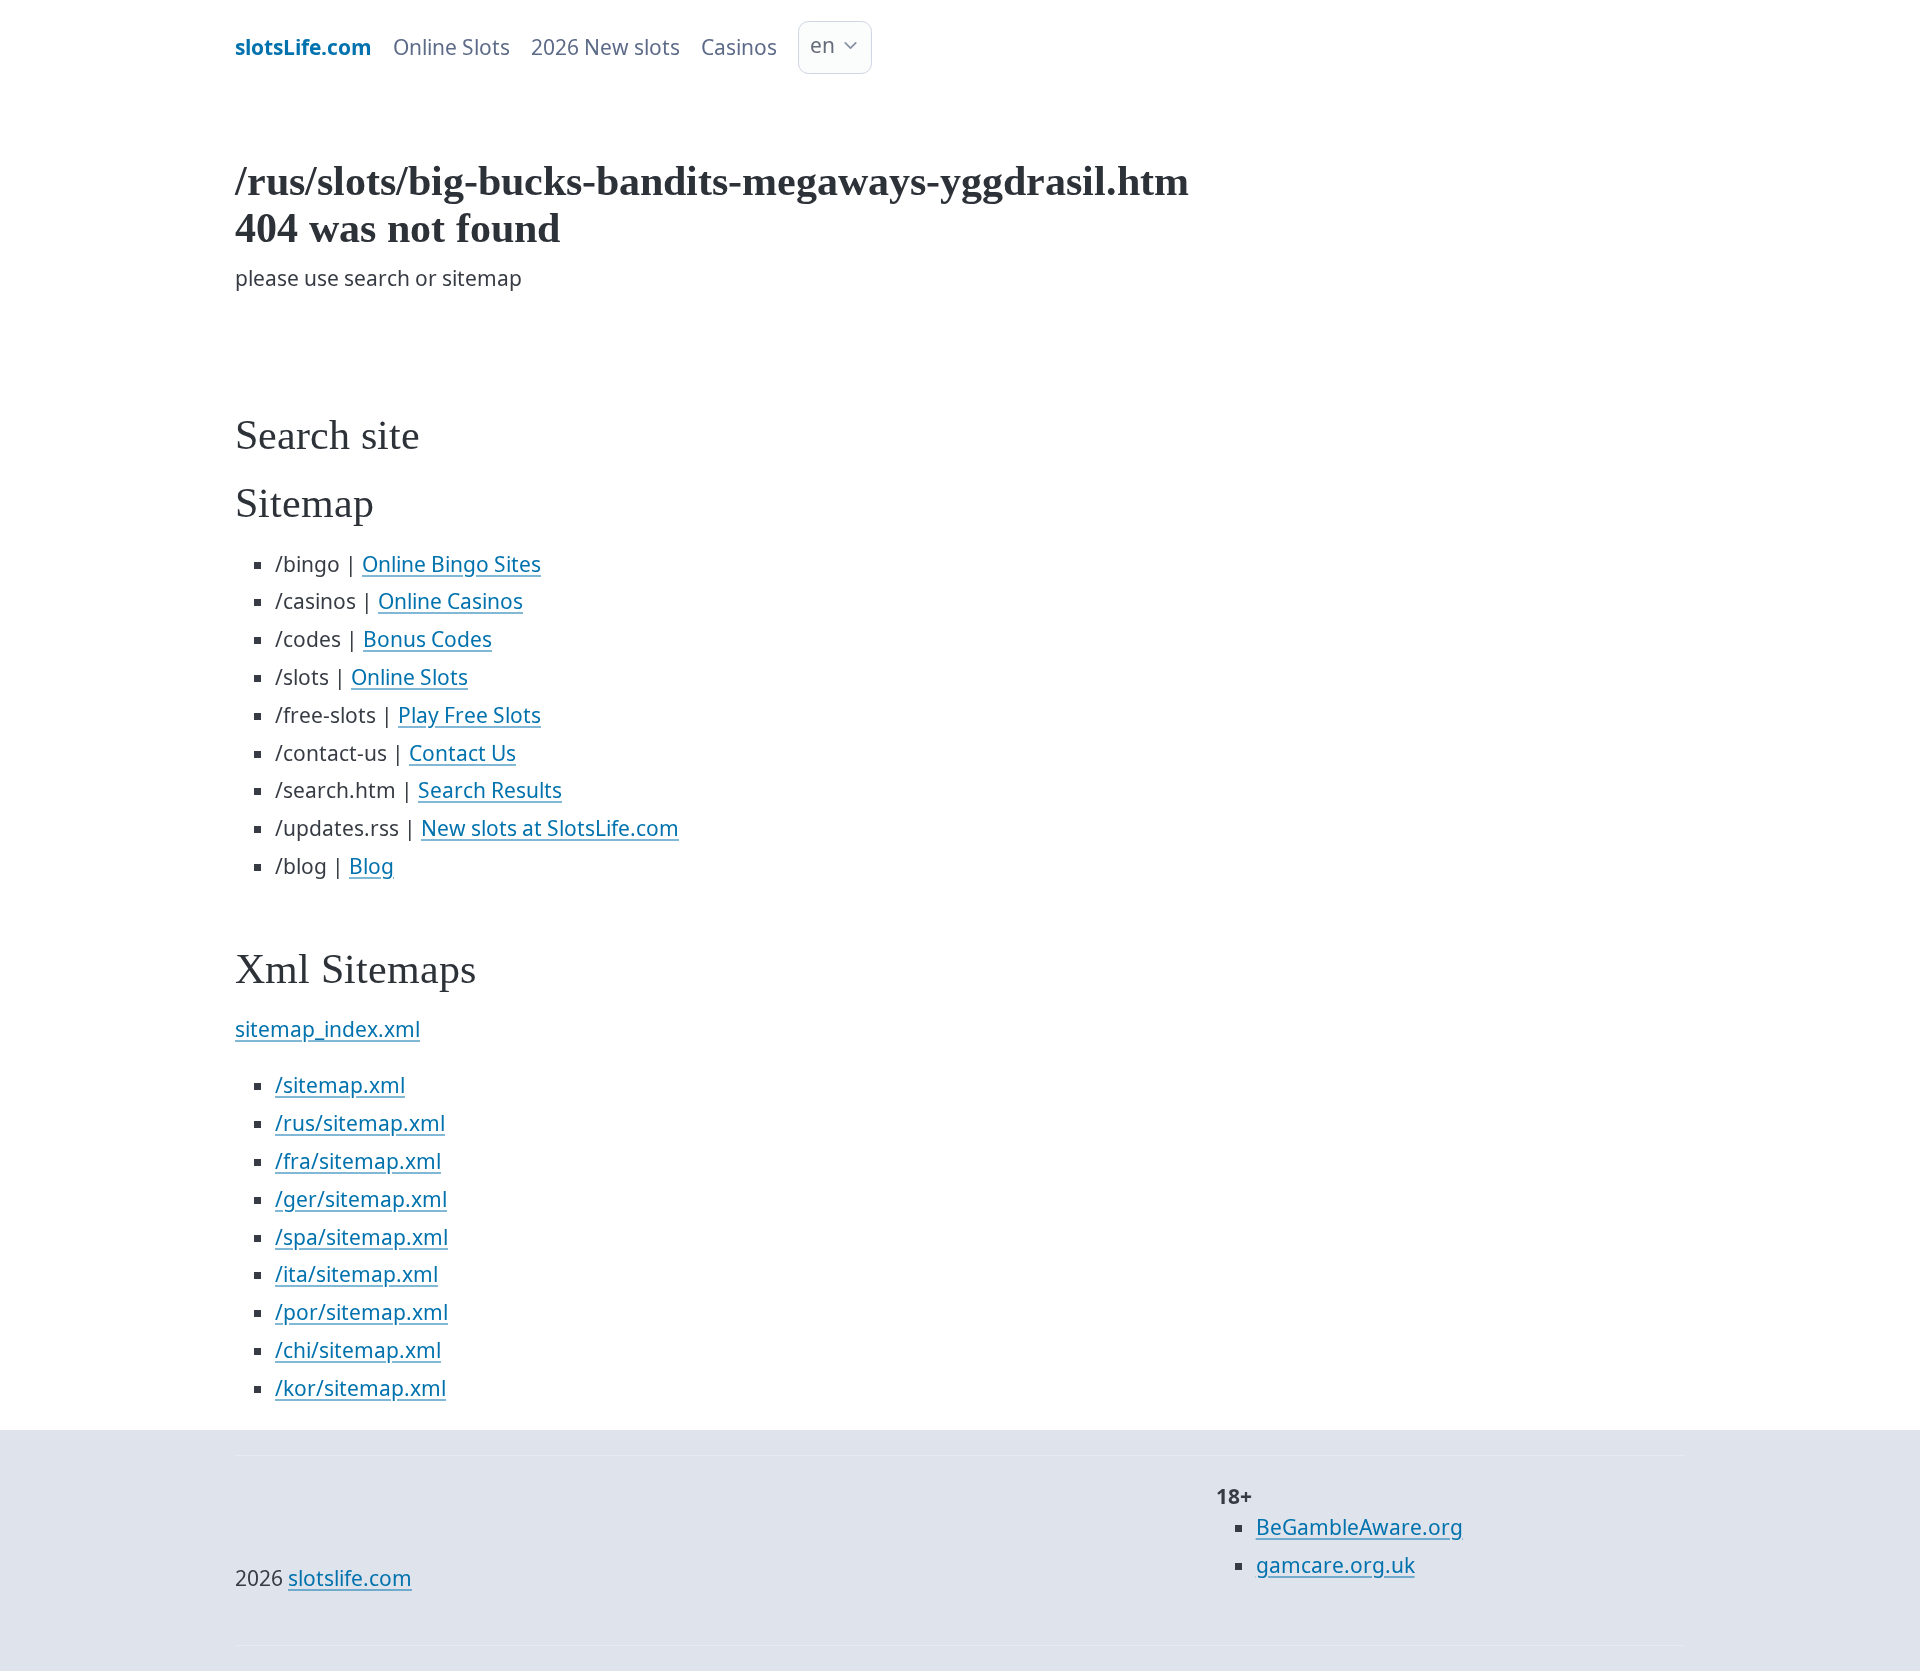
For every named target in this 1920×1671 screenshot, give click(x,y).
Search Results (490, 790)
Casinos (739, 47)
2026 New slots (605, 47)
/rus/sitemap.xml (360, 1123)
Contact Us (462, 753)
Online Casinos (450, 601)
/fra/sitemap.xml (358, 1161)
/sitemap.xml (340, 1085)
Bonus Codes (427, 639)
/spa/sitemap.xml (361, 1237)
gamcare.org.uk (1335, 1565)
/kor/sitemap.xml (360, 1388)
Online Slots (451, 47)
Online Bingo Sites (451, 564)
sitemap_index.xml (327, 1029)
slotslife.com (350, 1578)
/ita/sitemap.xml (356, 1274)
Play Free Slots (469, 715)
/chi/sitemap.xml (358, 1350)
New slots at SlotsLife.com (550, 828)
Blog (371, 866)
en (822, 45)
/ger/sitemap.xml (361, 1199)
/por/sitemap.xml (361, 1312)
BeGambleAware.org (1359, 1527)
